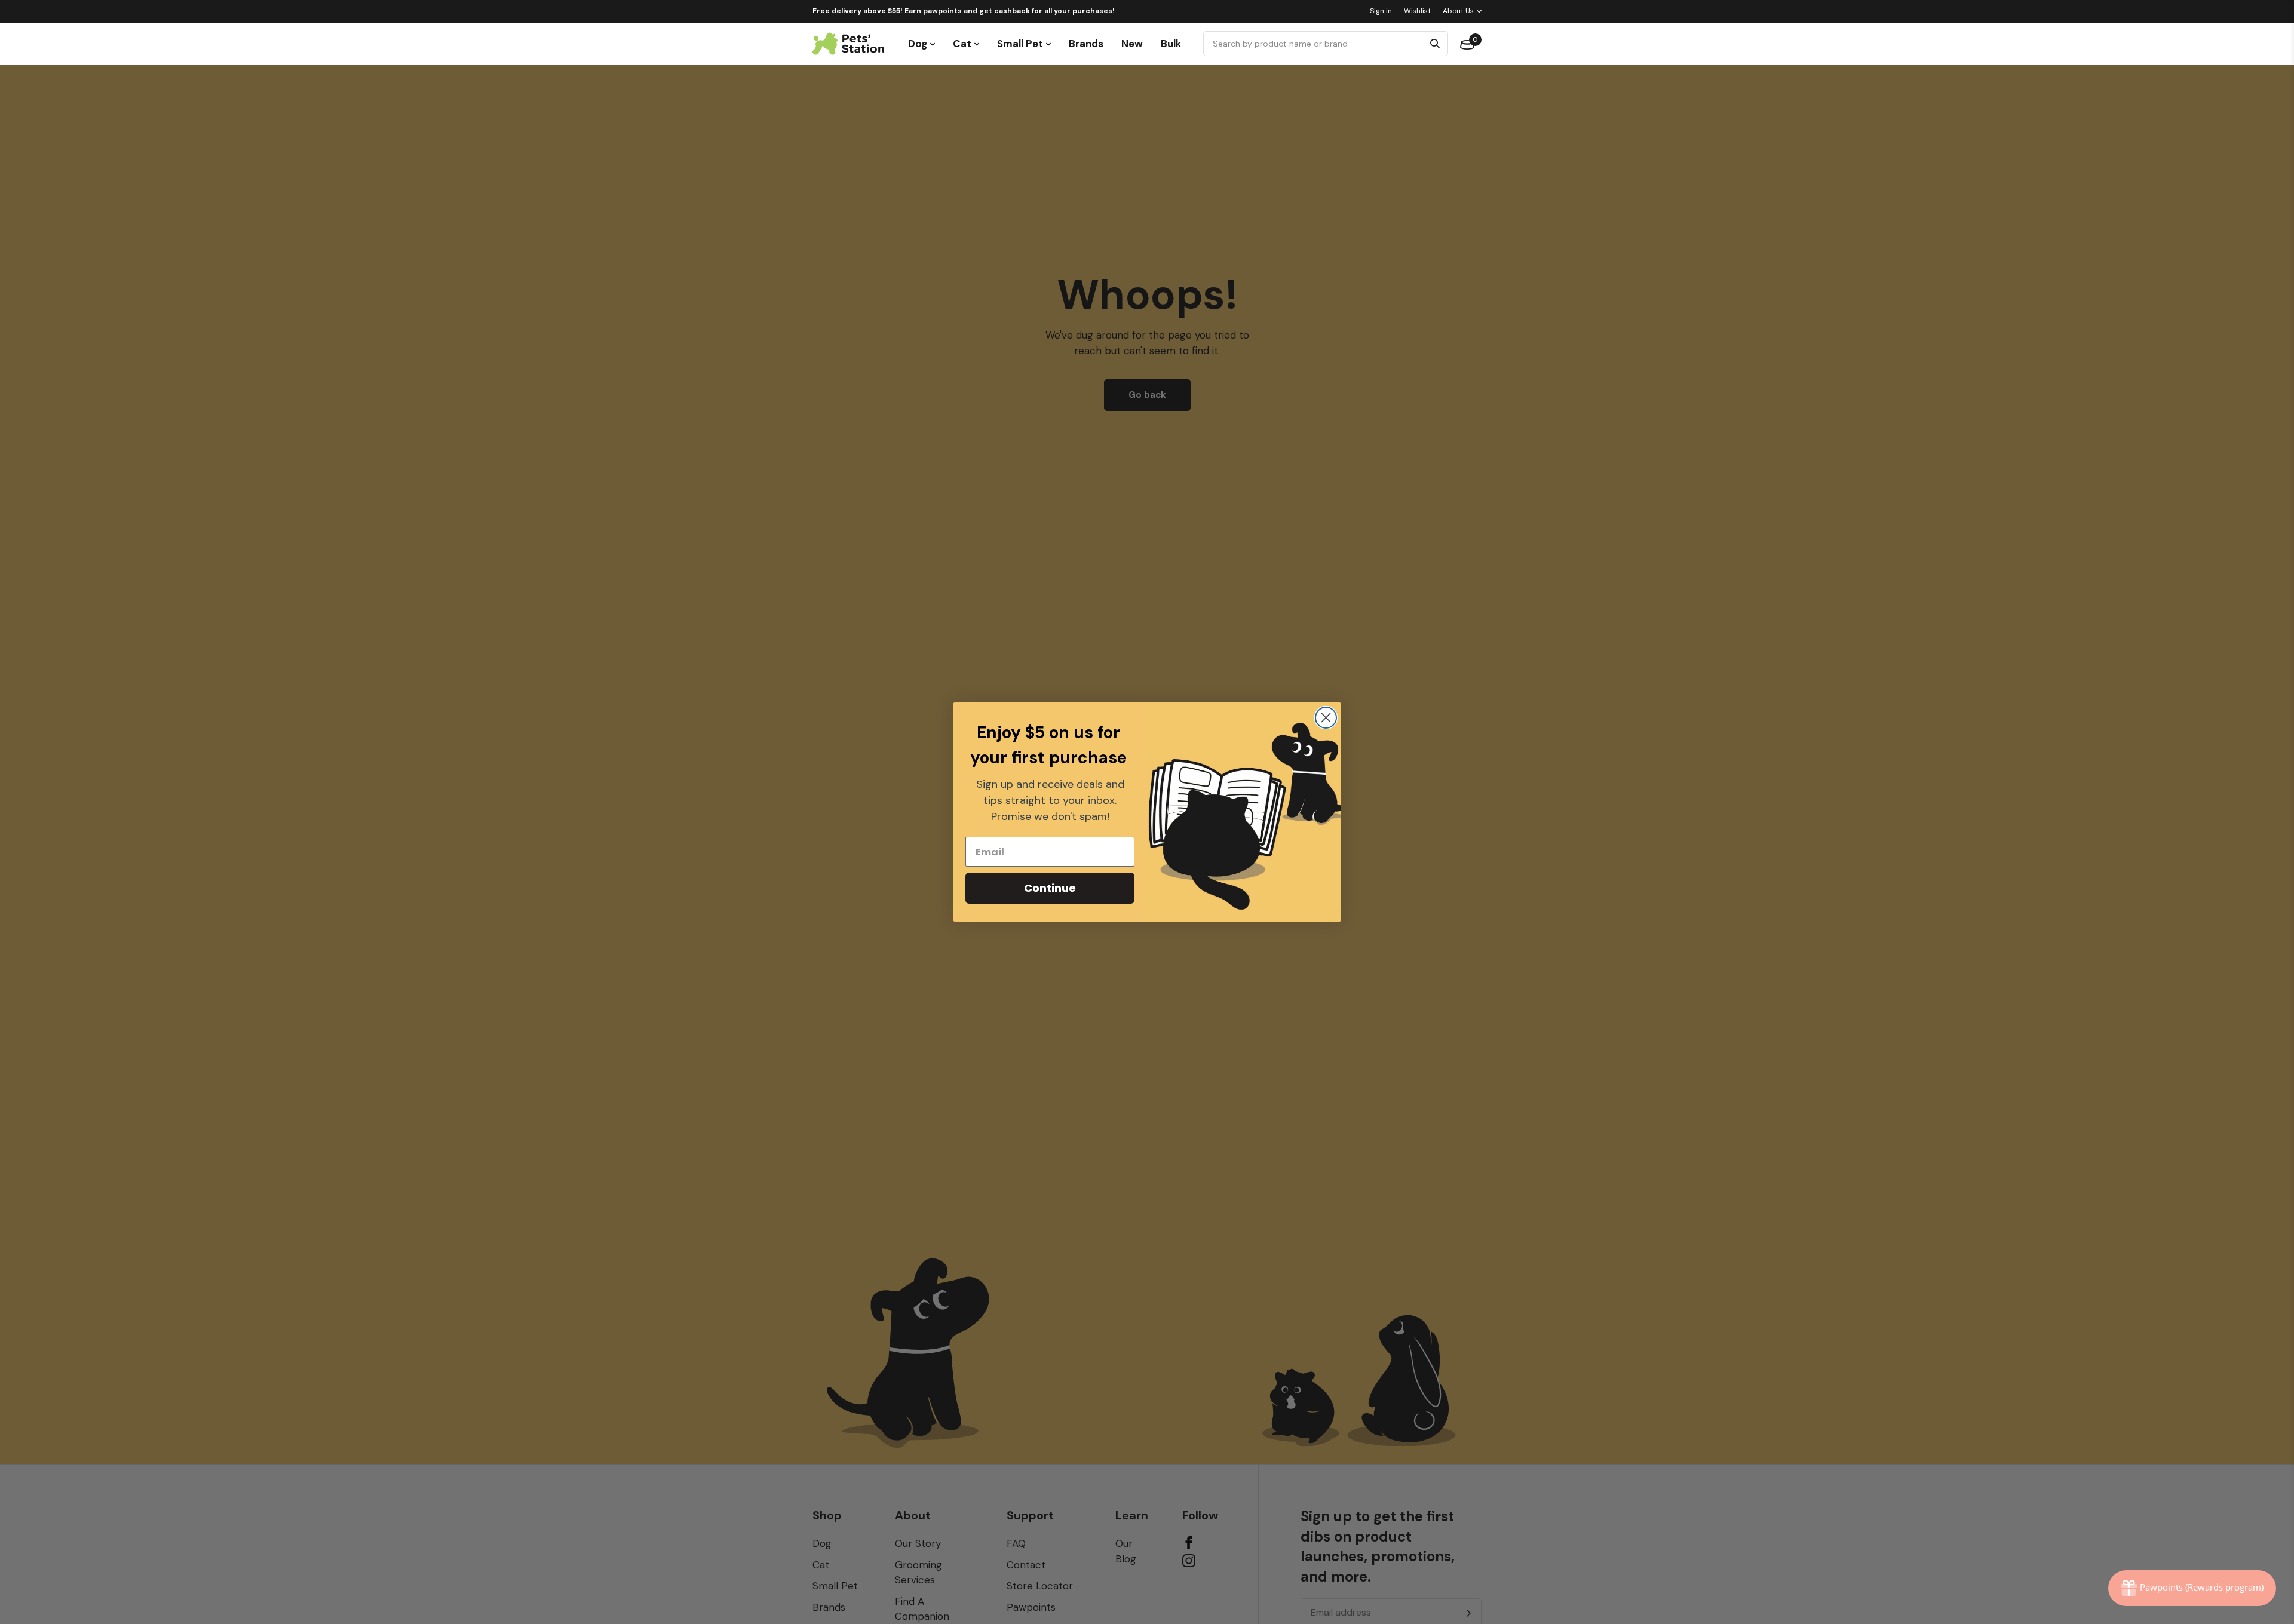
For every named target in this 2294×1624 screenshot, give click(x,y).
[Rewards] (2192, 1588)
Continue (1050, 888)
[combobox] (1315, 44)
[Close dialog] (1326, 718)
